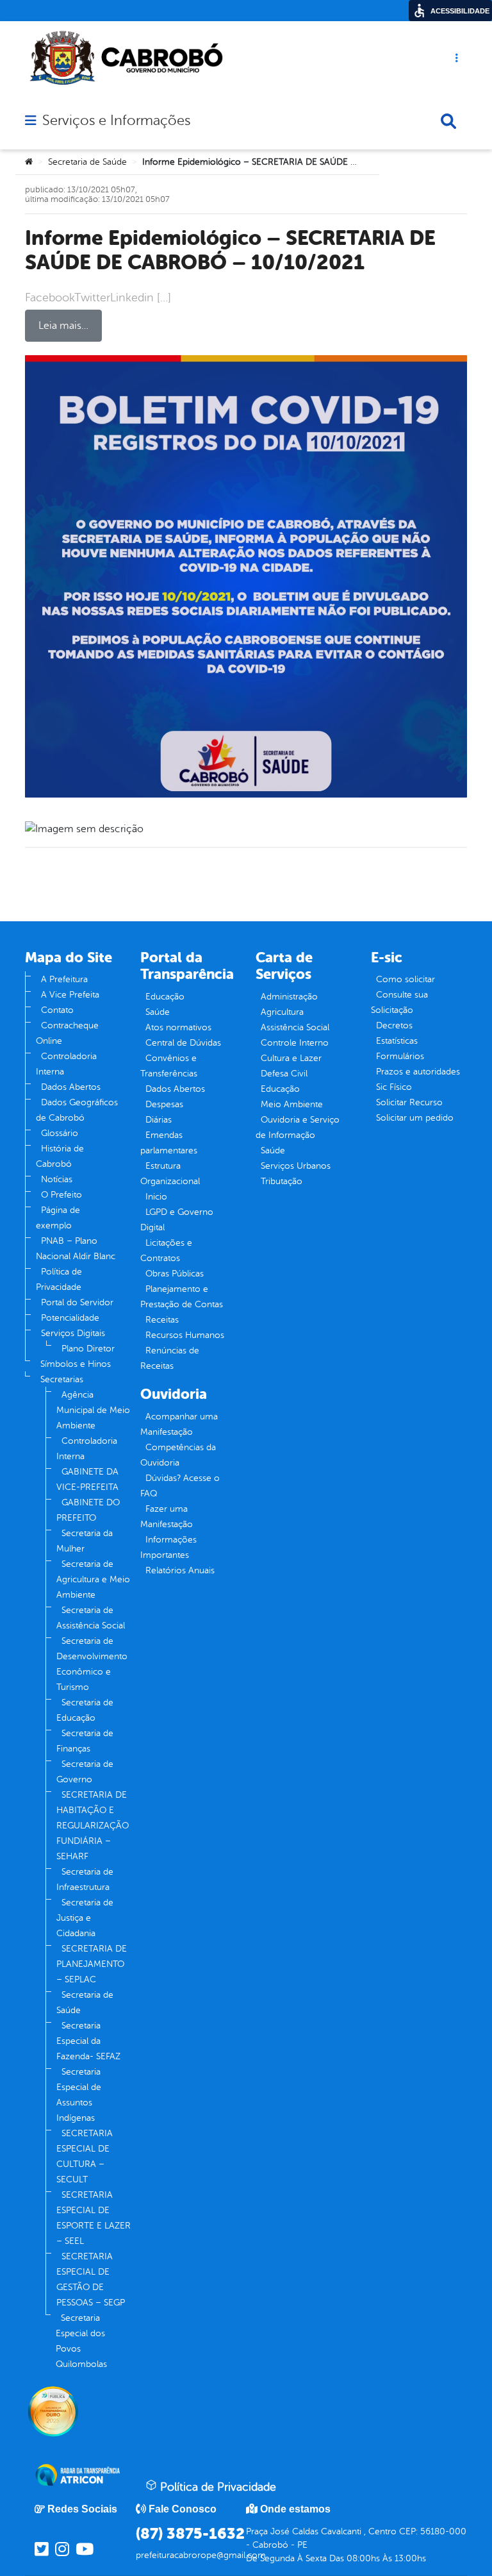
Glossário (60, 1133)
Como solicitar (406, 979)
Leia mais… (63, 326)
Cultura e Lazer (291, 1058)
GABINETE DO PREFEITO (88, 1510)
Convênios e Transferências (169, 1066)
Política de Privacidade (59, 1279)
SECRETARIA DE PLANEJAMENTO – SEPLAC (92, 1964)
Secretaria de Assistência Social (91, 1618)
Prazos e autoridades (418, 1072)
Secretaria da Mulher (85, 1541)
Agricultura (282, 1012)
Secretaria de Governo (85, 1772)
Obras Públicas (175, 1274)
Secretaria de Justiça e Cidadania (85, 1918)
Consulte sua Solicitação (399, 1002)
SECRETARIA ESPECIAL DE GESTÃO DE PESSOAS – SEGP (91, 2279)
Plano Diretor (88, 1349)
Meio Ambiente (292, 1104)
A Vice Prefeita (70, 995)
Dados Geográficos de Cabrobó (77, 1110)
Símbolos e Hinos (76, 1364)
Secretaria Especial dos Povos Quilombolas (81, 2341)
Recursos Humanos (185, 1335)
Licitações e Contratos (166, 1250)
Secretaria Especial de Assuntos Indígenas (79, 2095)
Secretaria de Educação (85, 1710)
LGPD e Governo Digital (177, 1220)
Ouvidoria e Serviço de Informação (298, 1127)
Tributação (282, 1181)
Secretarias (62, 1379)
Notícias (57, 1179)
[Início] (29, 162)
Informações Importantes (168, 1547)
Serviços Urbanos (296, 1166)
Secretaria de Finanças (85, 1741)
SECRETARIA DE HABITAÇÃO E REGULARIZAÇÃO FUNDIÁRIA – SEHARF (93, 1826)
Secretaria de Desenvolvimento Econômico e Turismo (92, 1664)
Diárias (159, 1120)
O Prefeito (61, 1195)
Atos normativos (178, 1027)
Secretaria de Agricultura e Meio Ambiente (93, 1579)
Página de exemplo (58, 1218)
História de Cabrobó (60, 1156)
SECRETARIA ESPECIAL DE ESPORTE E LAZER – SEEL (94, 2218)
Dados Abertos (71, 1087)
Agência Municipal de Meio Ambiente (93, 1410)
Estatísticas (397, 1041)
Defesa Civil (284, 1074)
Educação (165, 997)
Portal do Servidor (77, 1302)
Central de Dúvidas (183, 1043)
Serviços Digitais (73, 1333)
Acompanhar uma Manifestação (179, 1424)
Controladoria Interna (66, 1064)
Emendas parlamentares (169, 1143)
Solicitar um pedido (415, 1118)
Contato (57, 1010)
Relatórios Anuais (180, 1570)
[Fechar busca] (448, 121)
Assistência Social (295, 1027)
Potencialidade (70, 1318)
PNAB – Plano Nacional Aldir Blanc (76, 1249)
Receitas (162, 1320)
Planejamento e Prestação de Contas (182, 1297)
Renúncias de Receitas (170, 1358)
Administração (289, 997)
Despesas (164, 1104)
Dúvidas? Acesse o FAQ (180, 1486)
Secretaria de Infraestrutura (85, 1879)
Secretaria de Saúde (87, 162)
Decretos (394, 1025)
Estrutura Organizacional (170, 1174)
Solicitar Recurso (409, 1102)
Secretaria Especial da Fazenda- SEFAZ (88, 2041)
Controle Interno (295, 1043)
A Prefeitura (64, 979)
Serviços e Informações (116, 121)
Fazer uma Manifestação (167, 1517)
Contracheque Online (67, 1033)
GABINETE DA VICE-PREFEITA (87, 1479)
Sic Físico (394, 1087)
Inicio (156, 1197)
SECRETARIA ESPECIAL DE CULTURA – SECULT (85, 2156)
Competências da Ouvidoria (178, 1455)
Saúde (158, 1012)
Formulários (400, 1056)
